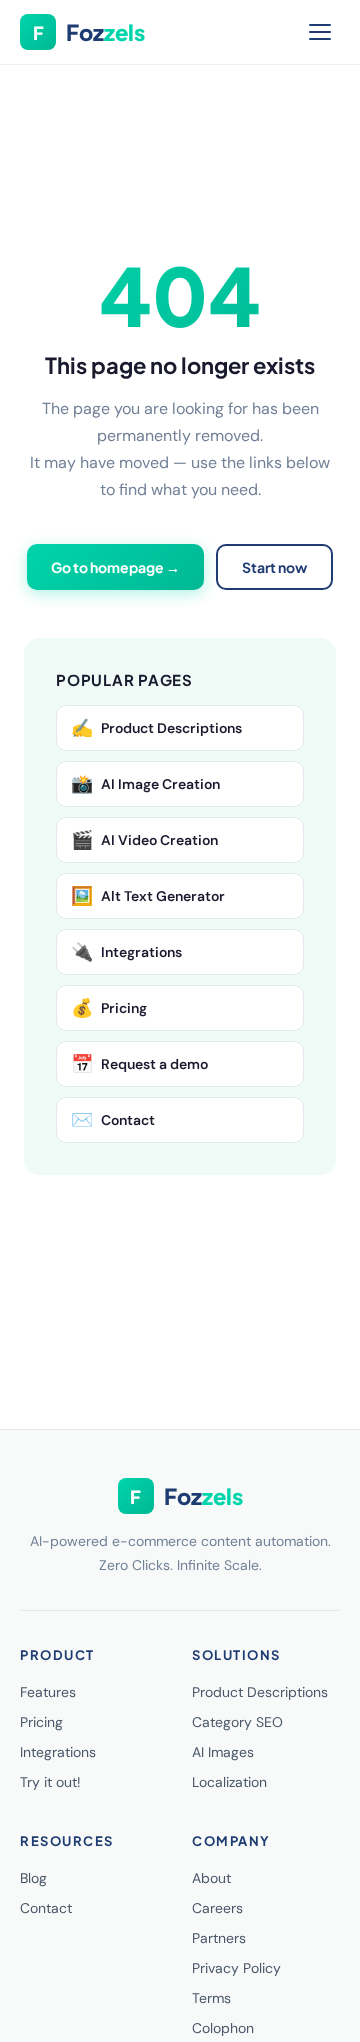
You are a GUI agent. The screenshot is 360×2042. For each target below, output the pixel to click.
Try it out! (50, 1782)
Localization (229, 1782)
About (211, 1878)
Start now (274, 567)
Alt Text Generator (148, 896)
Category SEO (237, 1722)
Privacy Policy (236, 1968)
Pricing (109, 1008)
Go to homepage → (115, 567)
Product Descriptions (156, 728)
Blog (33, 1878)
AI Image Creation (145, 784)
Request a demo (139, 1064)
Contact (113, 1120)
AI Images (223, 1752)
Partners (219, 1938)
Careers (217, 1908)
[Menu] (320, 32)
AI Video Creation (144, 840)
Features (48, 1692)
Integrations (126, 952)
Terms (211, 1998)
